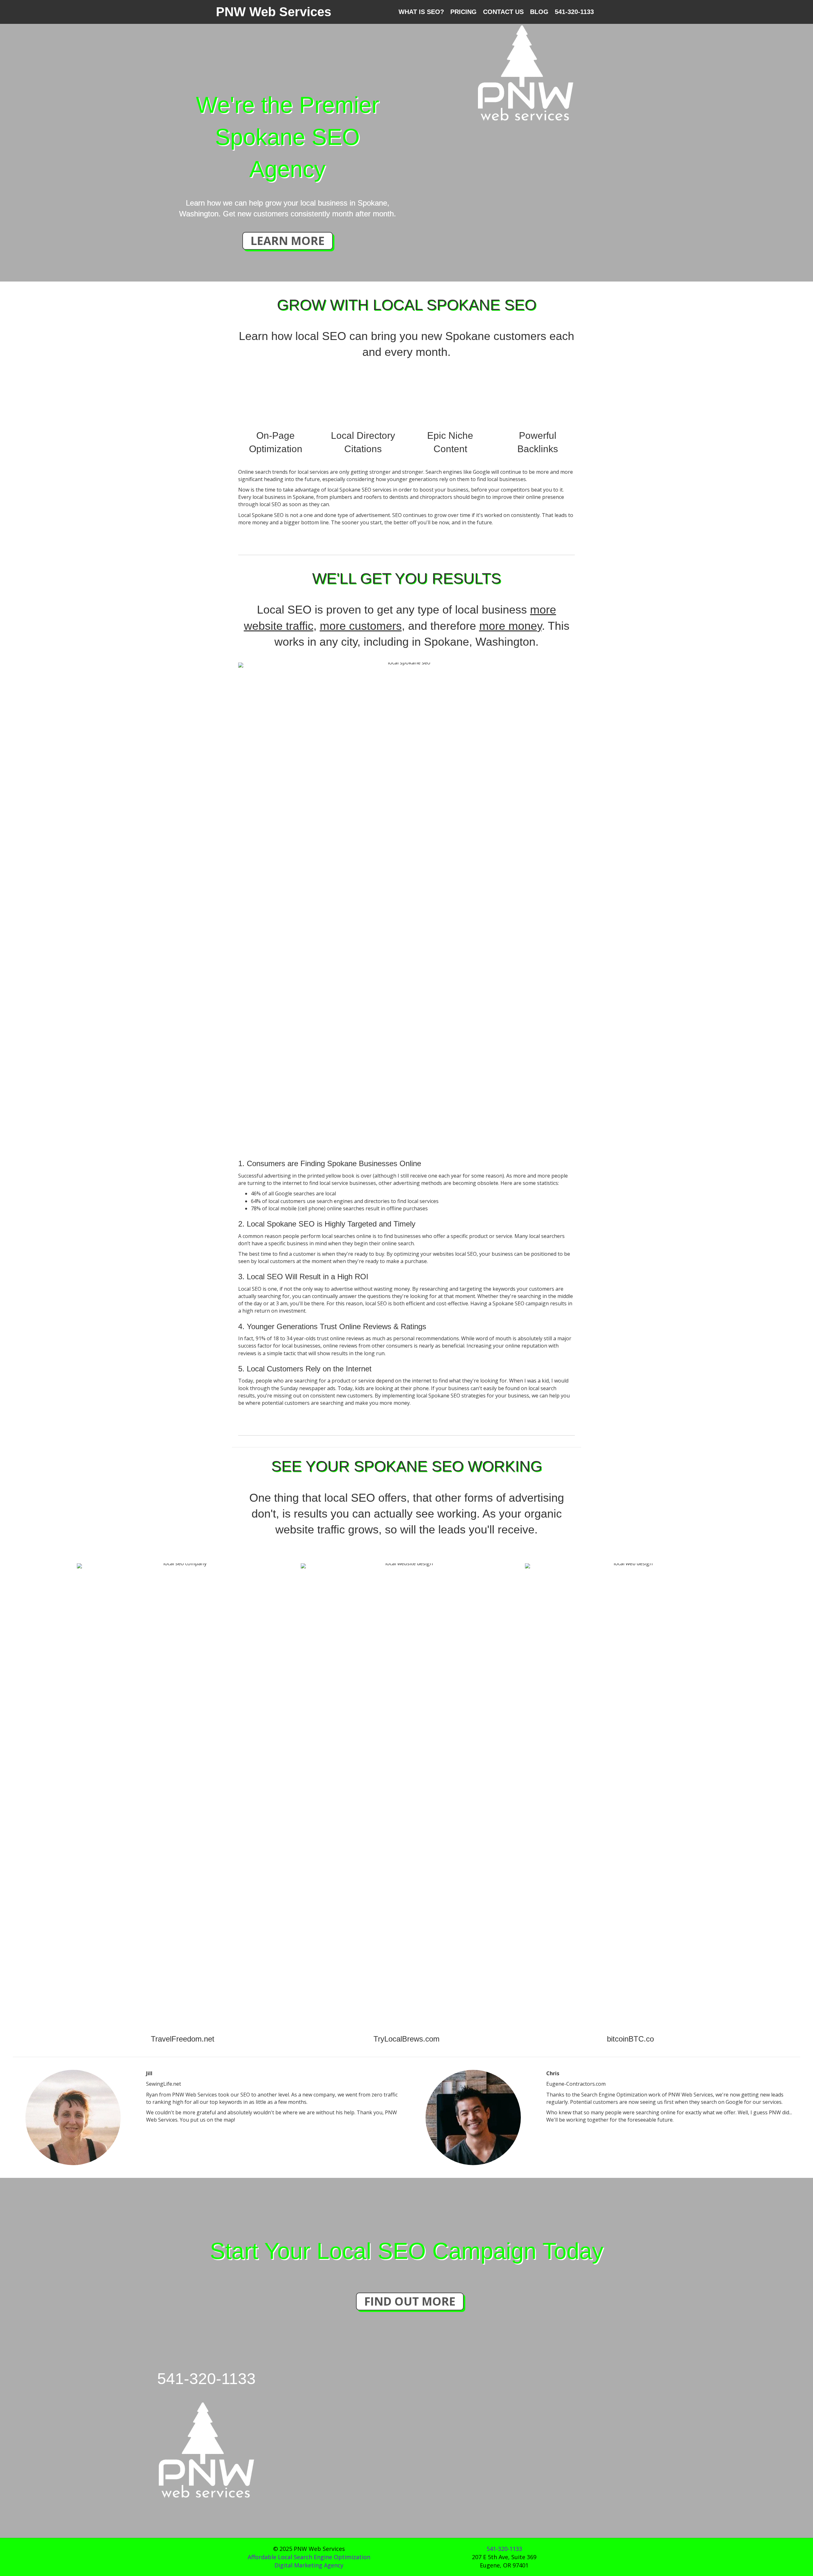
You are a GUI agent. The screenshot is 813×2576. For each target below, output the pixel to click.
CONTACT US (503, 12)
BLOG (539, 12)
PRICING (464, 12)
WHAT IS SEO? (421, 12)
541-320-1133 (574, 12)
